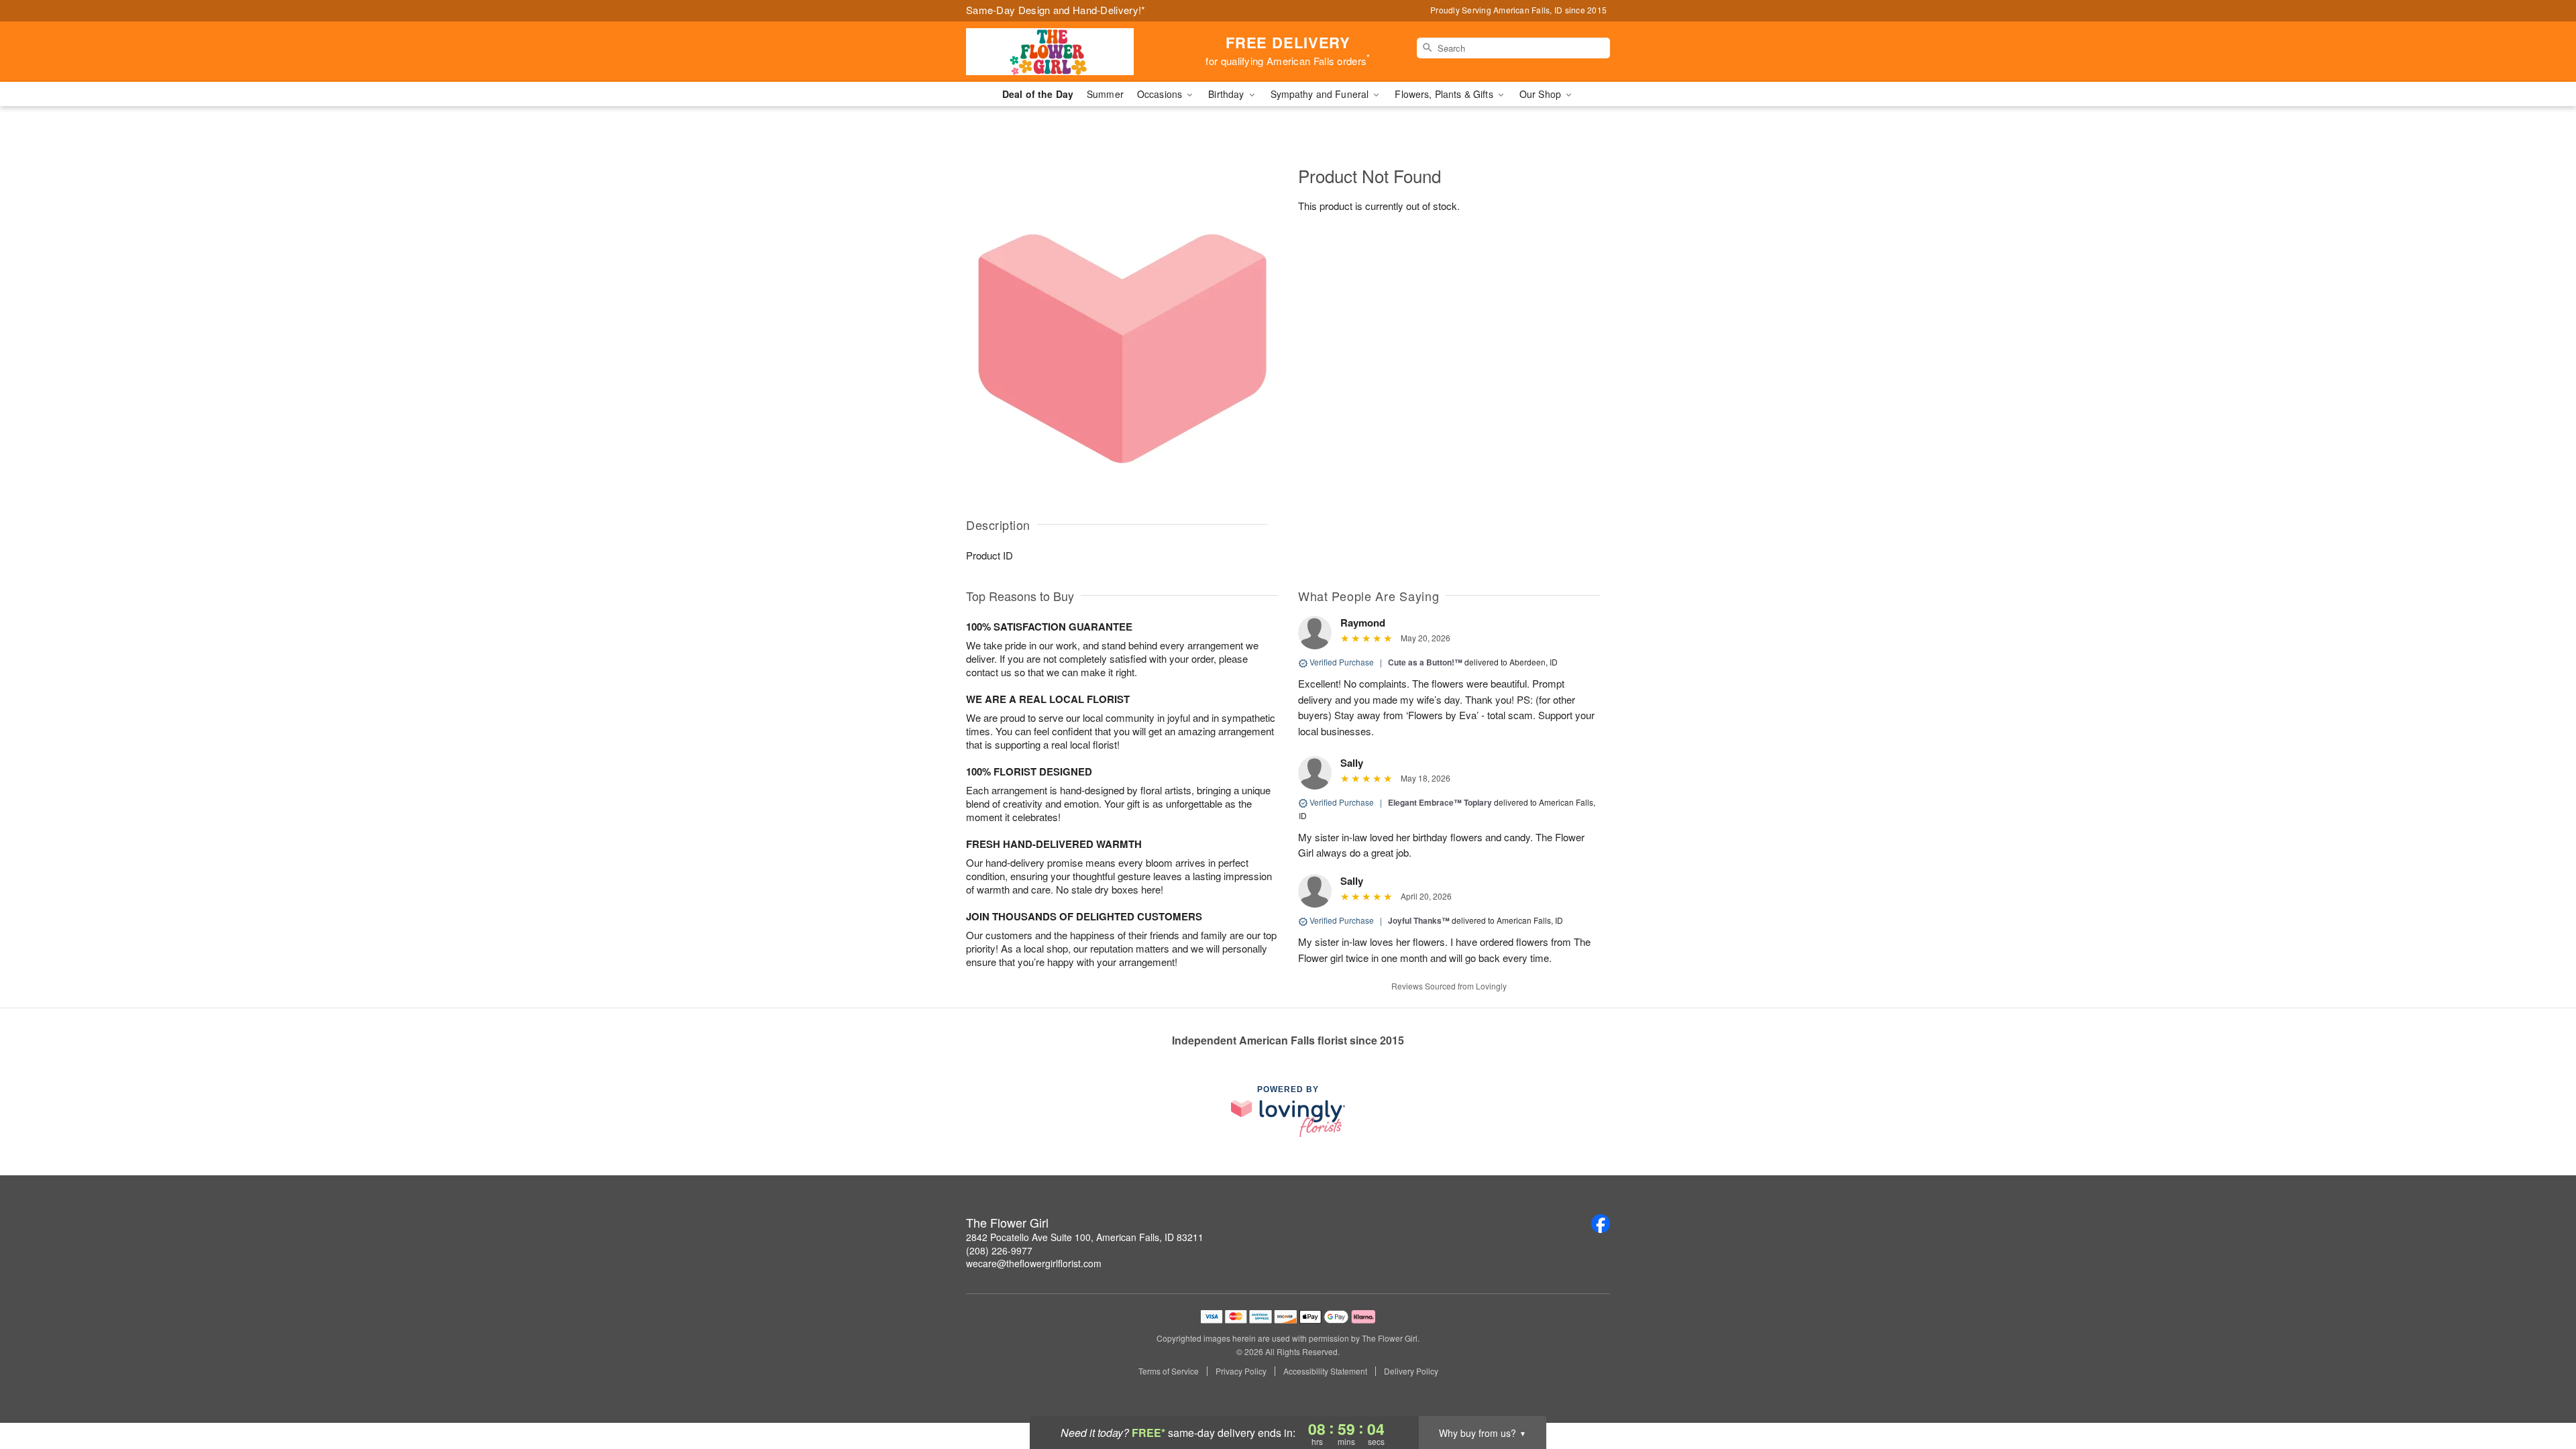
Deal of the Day (1038, 94)
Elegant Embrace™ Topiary (1440, 802)
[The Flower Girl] (1063, 52)
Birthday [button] (1227, 94)
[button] (2541, 1392)
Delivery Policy (1411, 1371)
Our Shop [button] (1542, 94)
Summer (1105, 94)
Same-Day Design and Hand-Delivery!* (1056, 10)
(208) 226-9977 (999, 1250)
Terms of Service (1169, 1371)
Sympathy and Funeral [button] (1321, 94)
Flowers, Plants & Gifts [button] (1445, 94)
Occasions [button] (1161, 94)
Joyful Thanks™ (1419, 920)
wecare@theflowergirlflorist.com (1034, 1263)
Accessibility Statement (1325, 1371)
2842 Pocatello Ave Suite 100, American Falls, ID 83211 (1085, 1237)
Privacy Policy (1241, 1371)
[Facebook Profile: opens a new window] (1601, 1224)
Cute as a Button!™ (1425, 662)
